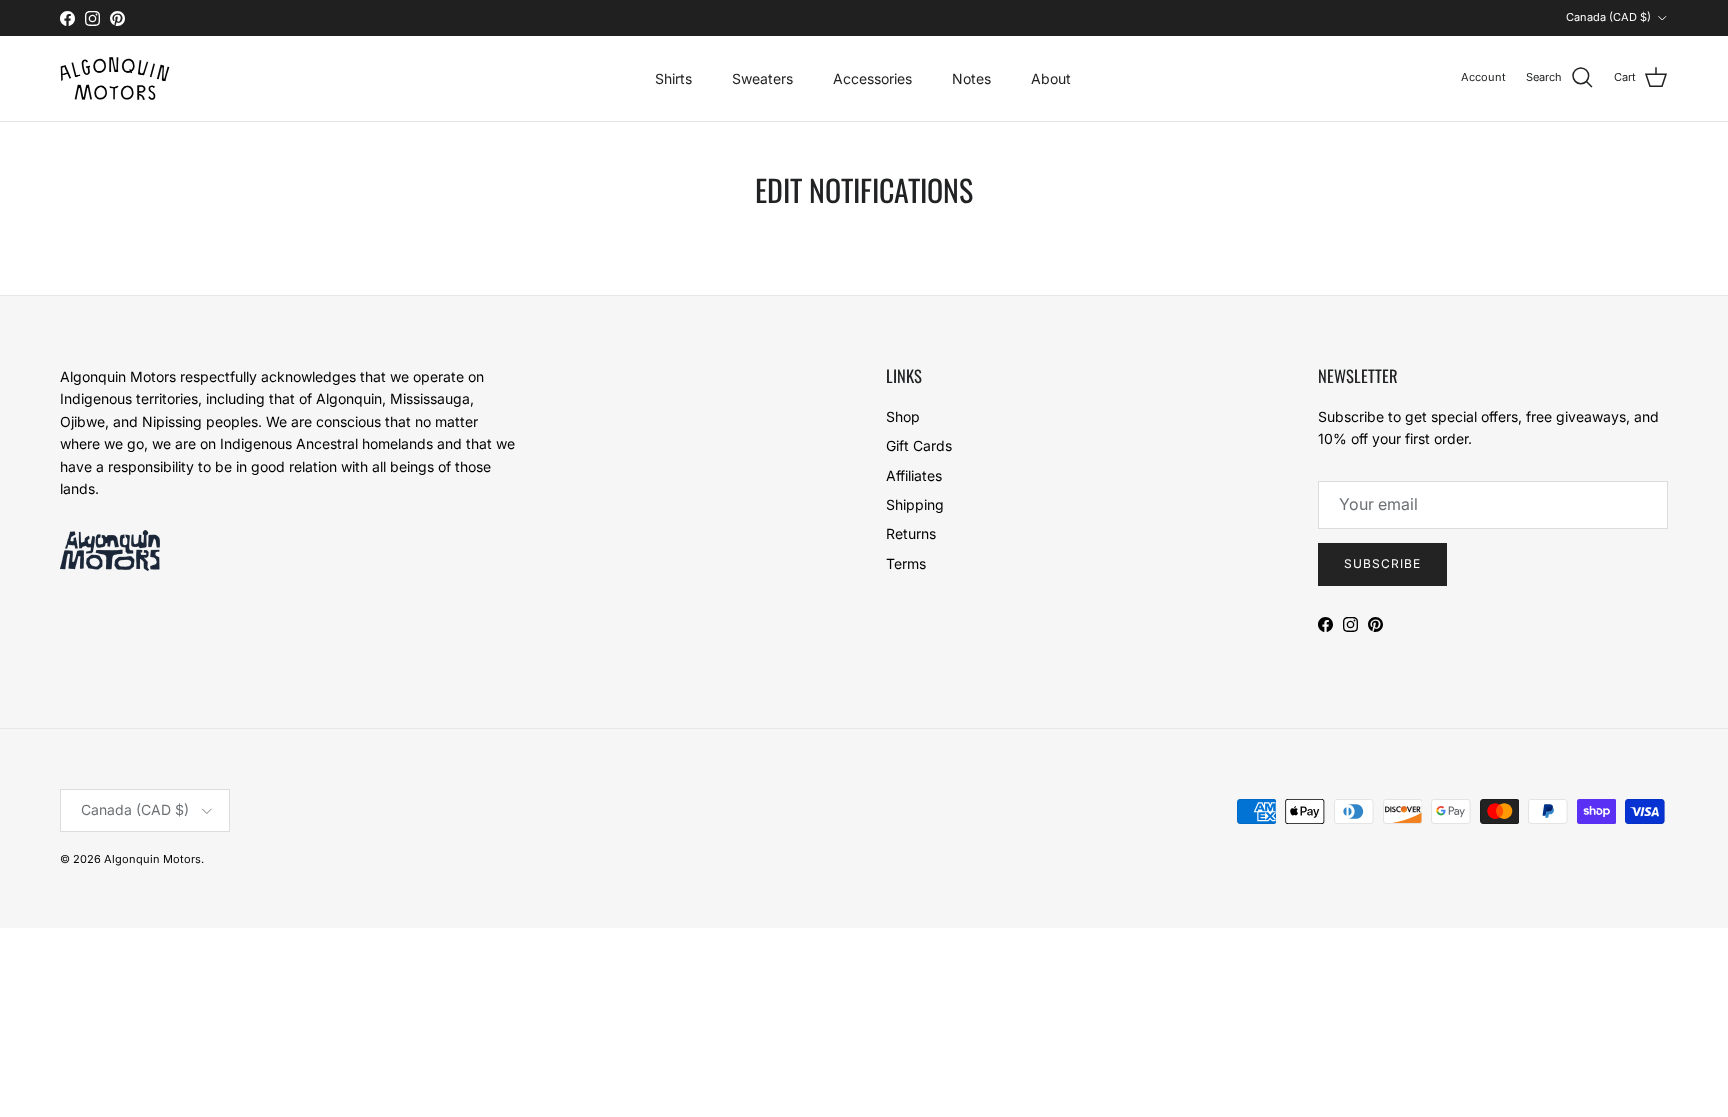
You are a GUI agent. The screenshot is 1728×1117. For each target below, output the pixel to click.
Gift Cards (919, 445)
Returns (911, 533)
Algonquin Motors (152, 859)
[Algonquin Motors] (115, 78)
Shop (903, 416)
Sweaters (762, 78)
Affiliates (914, 475)
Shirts (673, 78)
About (1051, 78)
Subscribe (1382, 563)
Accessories (872, 78)
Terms (906, 563)
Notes (971, 78)
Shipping (915, 504)
